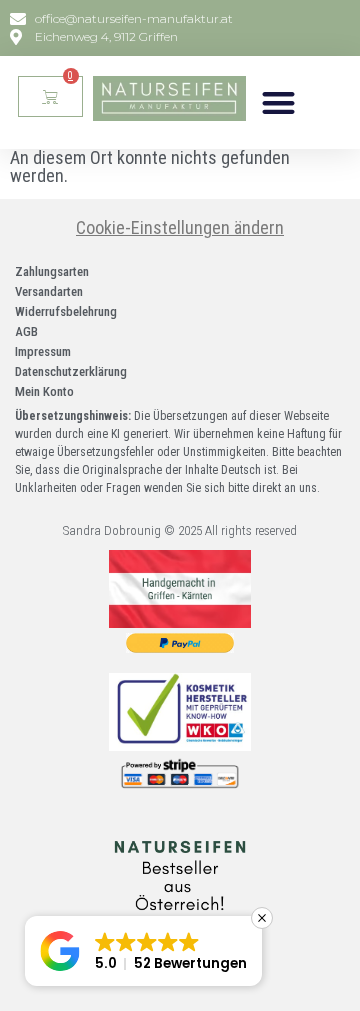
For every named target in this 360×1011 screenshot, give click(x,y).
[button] (279, 102)
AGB (26, 331)
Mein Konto (44, 391)
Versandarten (49, 291)
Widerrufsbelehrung (66, 311)
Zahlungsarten (52, 271)
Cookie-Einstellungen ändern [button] (180, 227)
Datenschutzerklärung (71, 371)
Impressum (43, 351)
